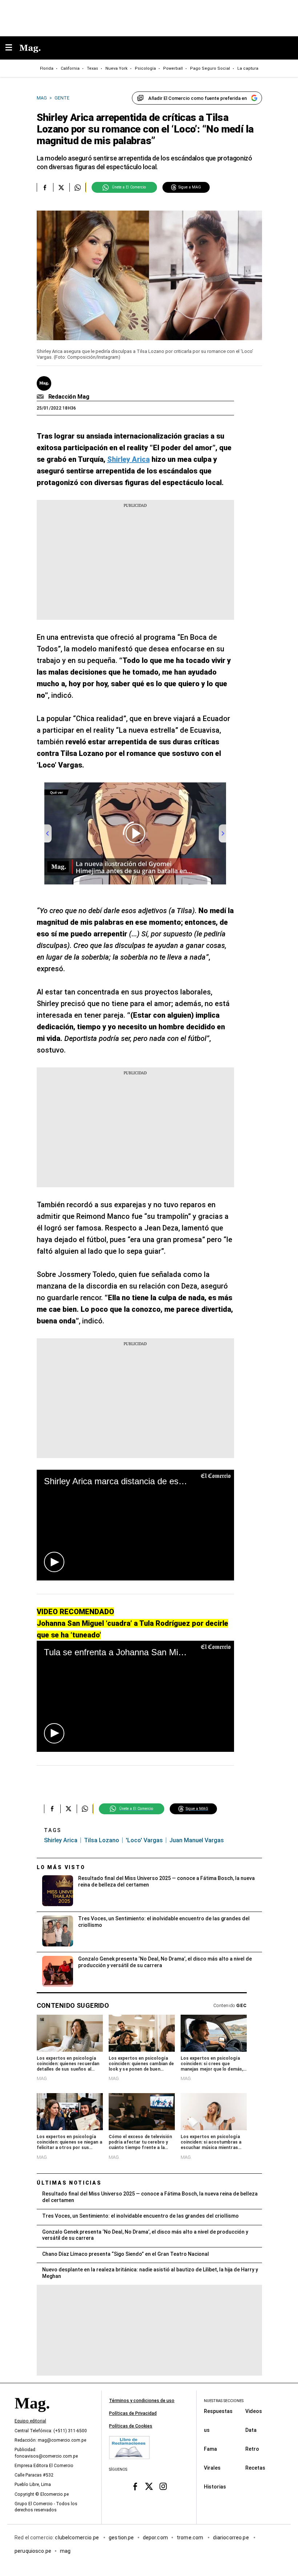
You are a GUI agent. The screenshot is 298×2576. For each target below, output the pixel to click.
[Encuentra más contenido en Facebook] (45, 187)
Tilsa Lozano (102, 1840)
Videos (254, 2411)
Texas (92, 68)
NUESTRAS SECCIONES (224, 2401)
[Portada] (32, 2416)
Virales (212, 2468)
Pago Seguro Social (210, 68)
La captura (248, 68)
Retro (252, 2449)
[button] (54, 1562)
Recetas (255, 2468)
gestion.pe (121, 2538)
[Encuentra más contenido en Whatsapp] (78, 187)
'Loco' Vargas (144, 1840)
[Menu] (12, 48)
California (70, 68)
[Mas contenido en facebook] (135, 2487)
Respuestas (218, 2411)
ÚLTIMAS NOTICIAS (69, 2183)
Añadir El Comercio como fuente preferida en (198, 98)
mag (65, 2551)
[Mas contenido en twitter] (149, 2487)
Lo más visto (61, 1867)
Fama (210, 2449)
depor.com (155, 2538)
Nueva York (116, 68)
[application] (135, 1525)
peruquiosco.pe (33, 2551)
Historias (215, 2487)
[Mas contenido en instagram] (163, 2487)
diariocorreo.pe (231, 2538)
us (207, 2430)
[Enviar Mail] (41, 397)
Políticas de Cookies (131, 2426)
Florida (47, 68)
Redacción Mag (69, 397)
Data (251, 2430)
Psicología (145, 68)
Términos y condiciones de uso (142, 2401)
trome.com (191, 2538)
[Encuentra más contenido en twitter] (61, 187)
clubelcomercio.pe (77, 2538)
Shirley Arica (61, 1840)
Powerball (173, 68)
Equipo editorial (30, 2421)
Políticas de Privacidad (133, 2413)
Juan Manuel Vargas (197, 1840)
